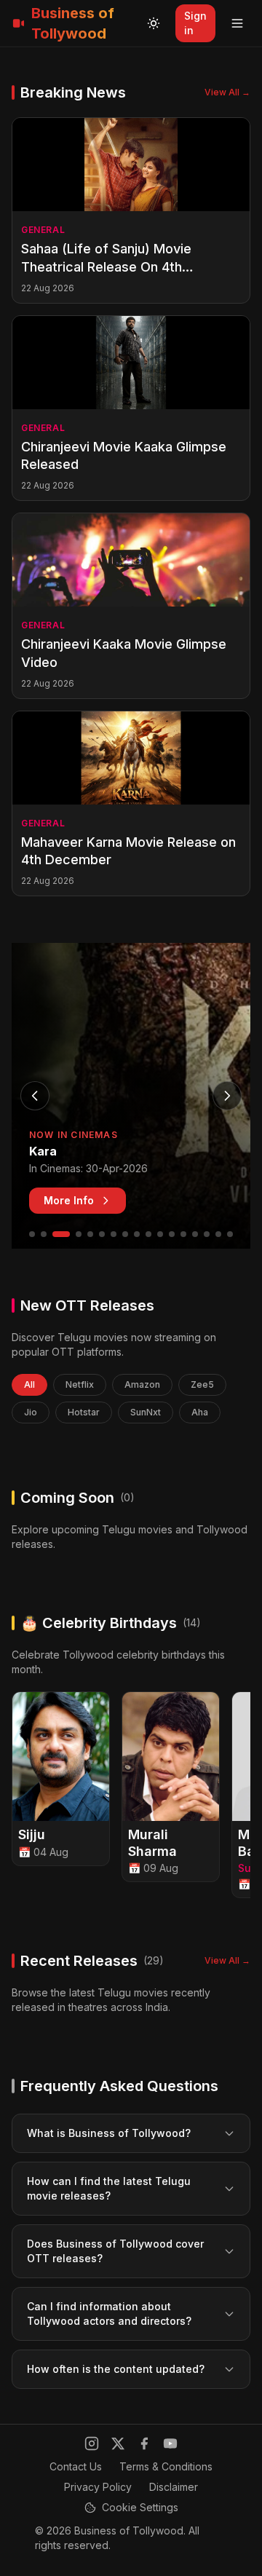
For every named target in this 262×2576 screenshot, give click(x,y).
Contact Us (76, 2466)
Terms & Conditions (166, 2466)
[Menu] (237, 23)
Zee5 (202, 1384)
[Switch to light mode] (154, 23)
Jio (31, 1412)
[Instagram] (92, 2443)
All (29, 1384)
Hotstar (84, 1412)
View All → (227, 92)
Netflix (80, 1384)
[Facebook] (144, 2443)
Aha (200, 1412)
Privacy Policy (98, 2487)
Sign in (195, 23)
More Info (69, 1200)
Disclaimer (174, 2487)
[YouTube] (170, 2443)
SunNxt (146, 1412)
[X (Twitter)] (118, 2443)
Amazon (142, 1384)
